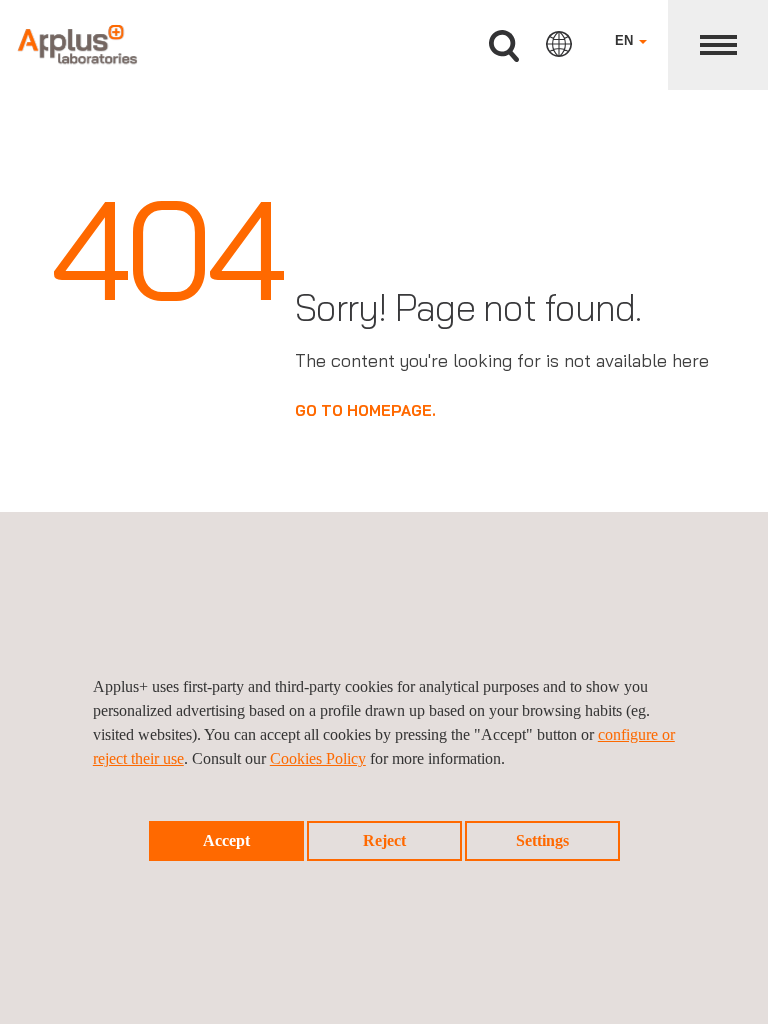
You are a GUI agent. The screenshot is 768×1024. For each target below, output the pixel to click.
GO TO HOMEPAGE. (365, 410)
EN (626, 40)
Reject (384, 840)
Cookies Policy (318, 758)
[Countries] (559, 44)
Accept (226, 840)
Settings (542, 840)
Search (504, 46)
